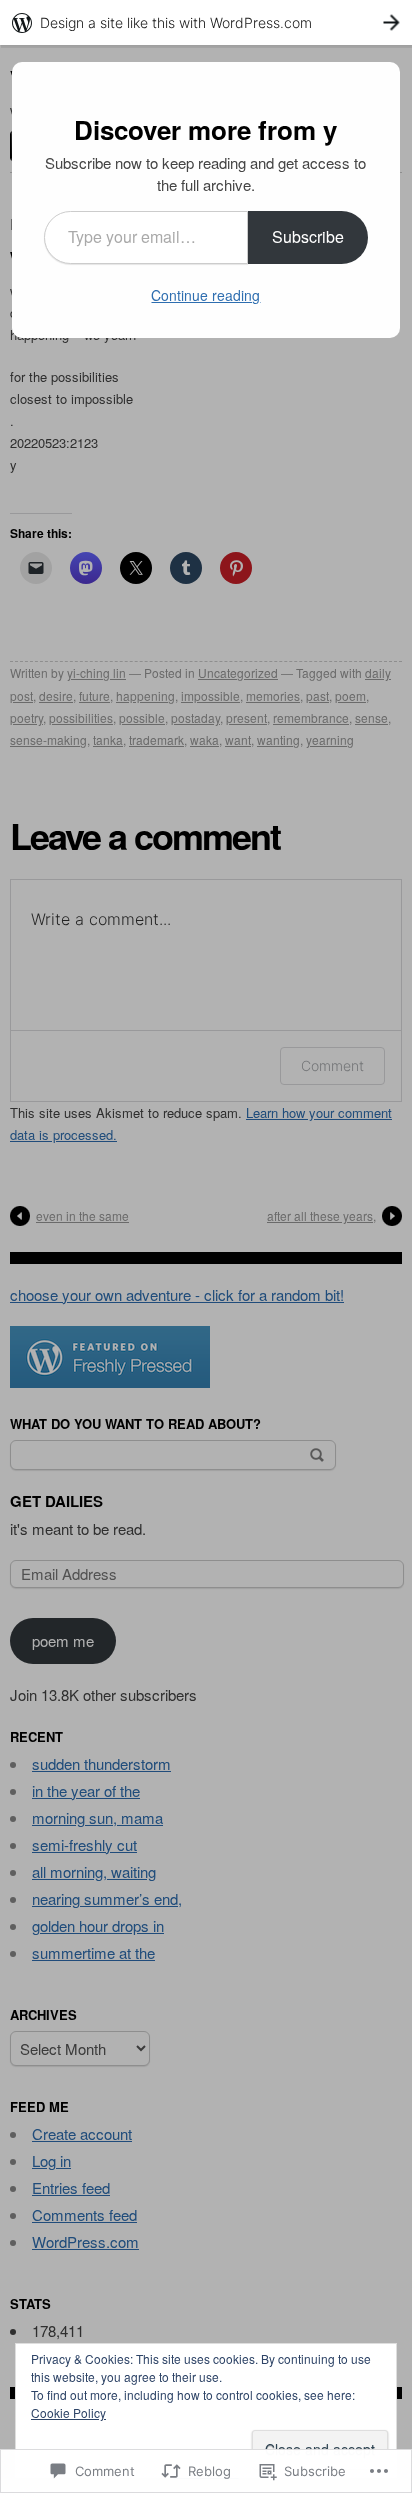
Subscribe (308, 236)
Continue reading (205, 295)
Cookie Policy (68, 2412)
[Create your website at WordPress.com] (206, 22)
